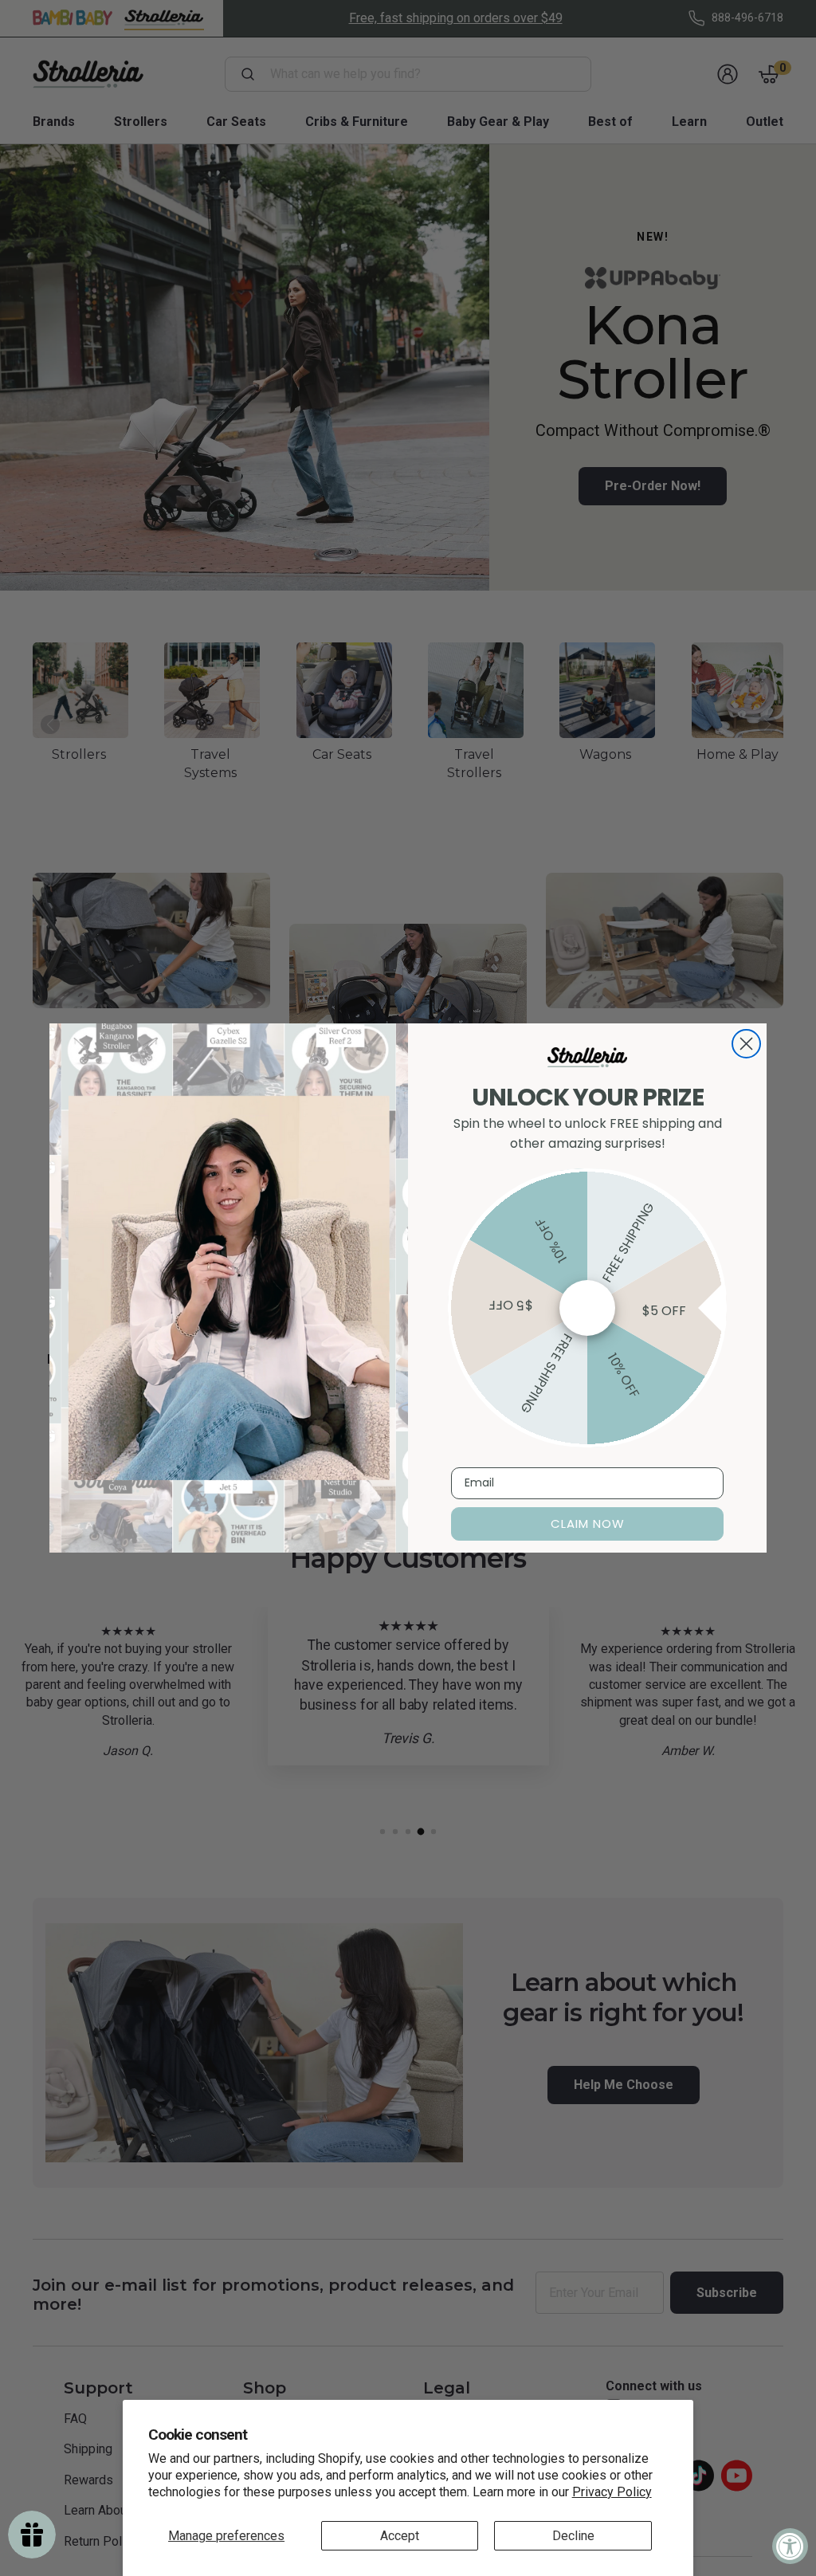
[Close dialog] (746, 1044)
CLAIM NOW (588, 1524)
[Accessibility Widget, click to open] (790, 2546)
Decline (573, 2536)
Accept (400, 2536)
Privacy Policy (612, 2492)
